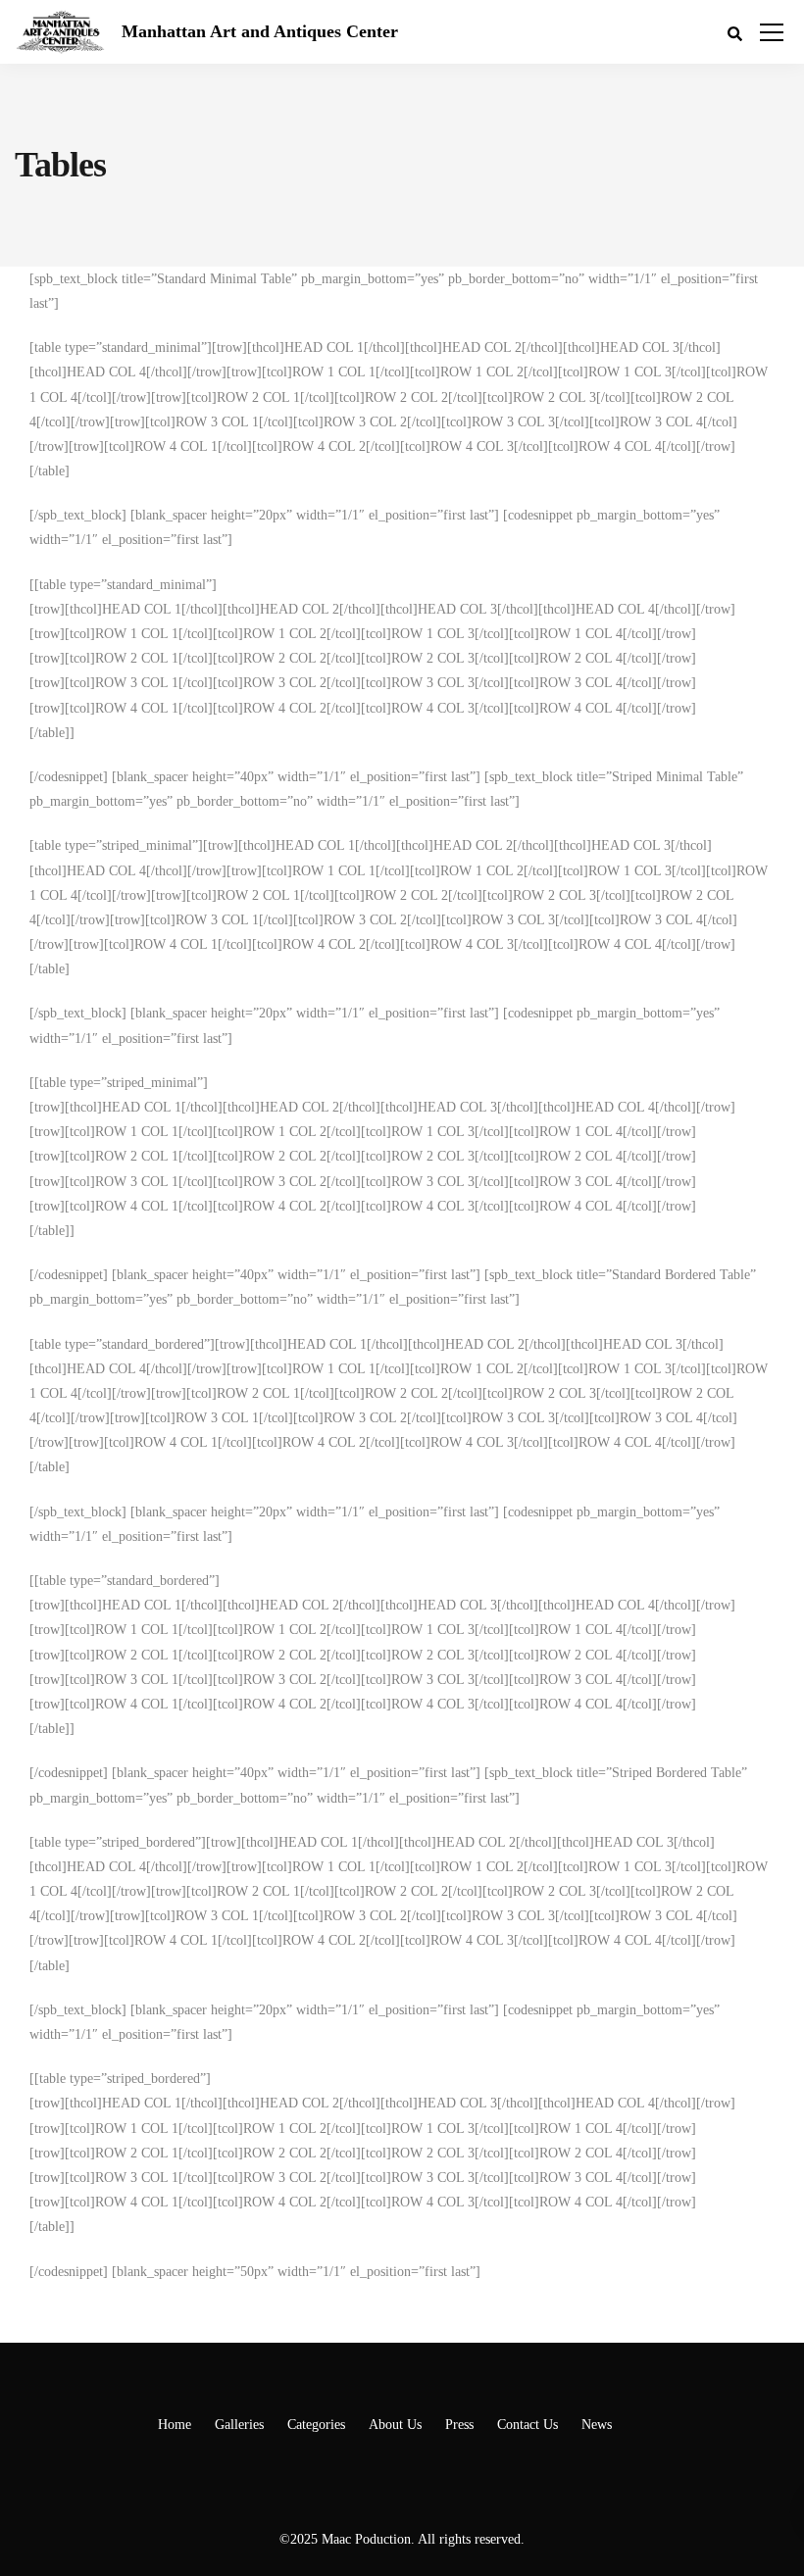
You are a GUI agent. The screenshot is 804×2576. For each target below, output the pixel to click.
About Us (395, 2425)
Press (459, 2425)
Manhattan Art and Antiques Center (260, 31)
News (597, 2425)
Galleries (239, 2425)
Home (175, 2425)
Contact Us (528, 2425)
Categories (316, 2425)
